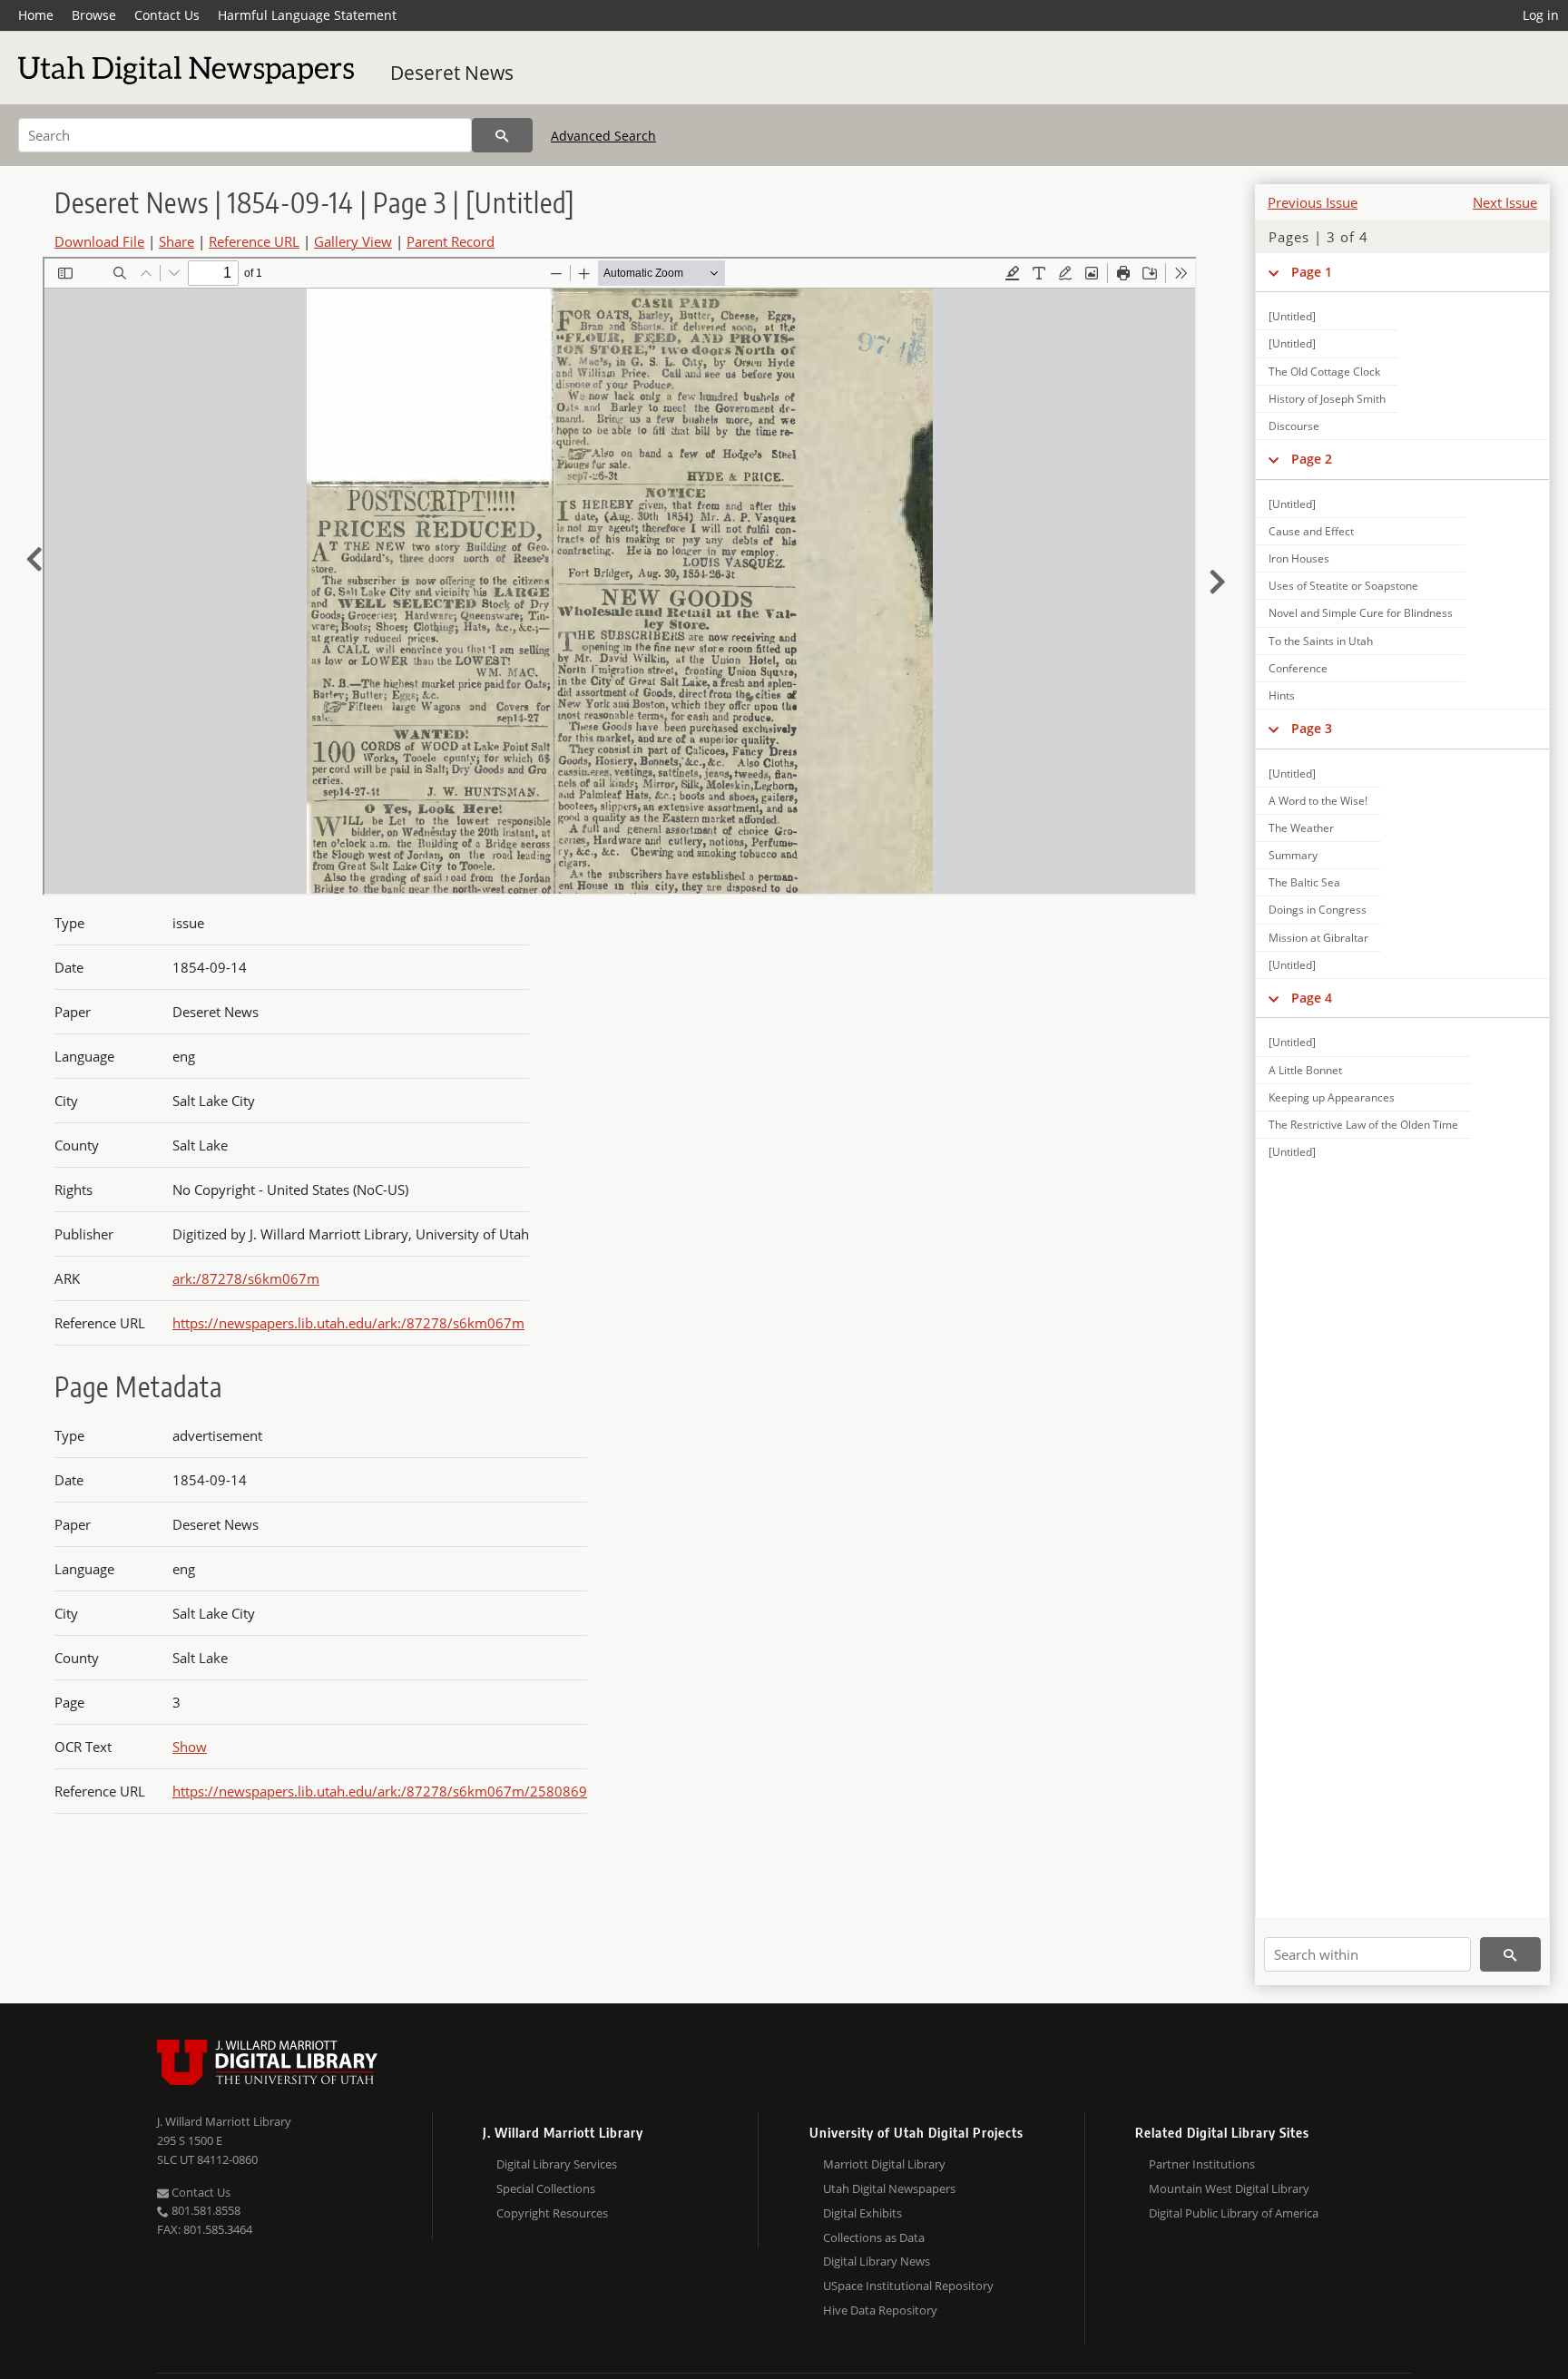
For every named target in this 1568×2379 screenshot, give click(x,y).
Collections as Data (874, 2237)
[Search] (502, 135)
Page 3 (1312, 728)
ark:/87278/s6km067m (246, 1278)
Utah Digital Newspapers (889, 2188)
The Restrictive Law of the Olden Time (1363, 1125)
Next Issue (1505, 202)
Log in (1541, 15)
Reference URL (254, 241)
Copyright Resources (552, 2213)
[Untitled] (1292, 316)
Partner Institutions (1202, 2164)
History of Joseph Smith (1327, 399)
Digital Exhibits (862, 2213)
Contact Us (167, 15)
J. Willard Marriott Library (224, 2121)
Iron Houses (1299, 558)
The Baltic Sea (1304, 882)
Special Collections (546, 2188)
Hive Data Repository (880, 2310)
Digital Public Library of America (1234, 2213)
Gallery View (353, 241)
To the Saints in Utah (1321, 641)
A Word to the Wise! (1318, 801)
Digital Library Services (557, 2164)
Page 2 (1312, 459)
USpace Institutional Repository (908, 2286)
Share (176, 241)
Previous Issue (1313, 202)
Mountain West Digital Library (1229, 2188)
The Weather (1301, 828)
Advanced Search (603, 136)
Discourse (1294, 426)
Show (190, 1747)
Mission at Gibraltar (1318, 938)
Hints (1282, 695)
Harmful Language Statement (307, 15)
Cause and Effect (1311, 531)
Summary (1293, 855)
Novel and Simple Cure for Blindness (1361, 613)
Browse (94, 15)
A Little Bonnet (1305, 1070)
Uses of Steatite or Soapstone (1343, 586)
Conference (1298, 668)
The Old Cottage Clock (1324, 372)
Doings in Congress (1318, 910)
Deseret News (452, 73)
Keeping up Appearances (1332, 1097)
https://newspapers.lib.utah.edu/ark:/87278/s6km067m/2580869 (380, 1791)
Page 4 (1312, 998)
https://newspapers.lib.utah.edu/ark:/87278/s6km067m (348, 1323)
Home (36, 15)
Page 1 (1312, 272)
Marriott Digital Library (884, 2164)
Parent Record (451, 241)
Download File (99, 241)
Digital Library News (877, 2261)
